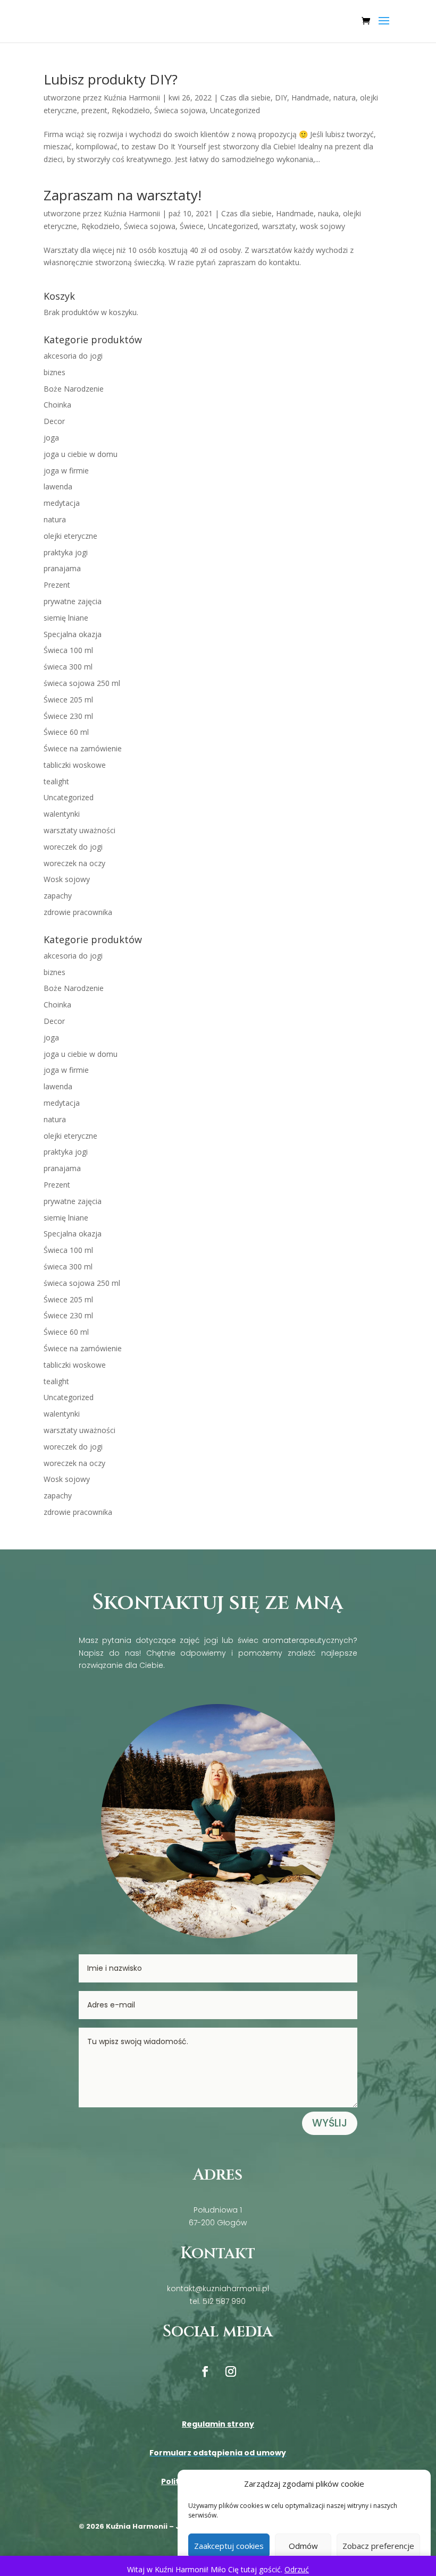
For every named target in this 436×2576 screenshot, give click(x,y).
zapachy (58, 896)
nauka (328, 213)
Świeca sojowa (180, 110)
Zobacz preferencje (378, 2546)
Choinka (57, 405)
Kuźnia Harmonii (132, 98)
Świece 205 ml (68, 700)
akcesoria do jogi (73, 356)
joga (51, 438)
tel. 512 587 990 (218, 2301)
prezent (94, 110)
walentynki (62, 814)
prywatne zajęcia (73, 601)
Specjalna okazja (73, 634)
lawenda (58, 486)
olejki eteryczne (70, 536)
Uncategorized (235, 110)
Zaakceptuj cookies (229, 2546)
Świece (192, 226)
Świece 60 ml (66, 732)
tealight (56, 781)
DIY (281, 98)
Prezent (57, 585)
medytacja (62, 503)
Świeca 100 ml (68, 650)
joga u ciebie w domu (81, 454)
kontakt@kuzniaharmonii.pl (218, 2289)
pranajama (62, 568)
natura (345, 98)
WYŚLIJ (330, 2123)
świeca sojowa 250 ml (82, 683)
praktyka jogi (66, 552)
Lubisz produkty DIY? (111, 79)
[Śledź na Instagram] (231, 2371)
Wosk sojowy (67, 879)
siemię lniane (66, 618)
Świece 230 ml (68, 716)
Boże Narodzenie (74, 389)
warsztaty (279, 226)
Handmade (310, 98)
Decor (54, 421)
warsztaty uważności (79, 830)
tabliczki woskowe (75, 765)
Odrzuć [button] (297, 2569)
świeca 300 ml (68, 667)
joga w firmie (66, 471)
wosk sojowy (322, 226)
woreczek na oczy (74, 863)
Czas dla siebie (245, 98)
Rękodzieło (131, 110)
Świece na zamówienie (83, 748)
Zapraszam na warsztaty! (123, 195)
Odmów (303, 2546)
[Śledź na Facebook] (205, 2371)
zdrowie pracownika (78, 912)
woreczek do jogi (73, 847)
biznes (54, 372)
